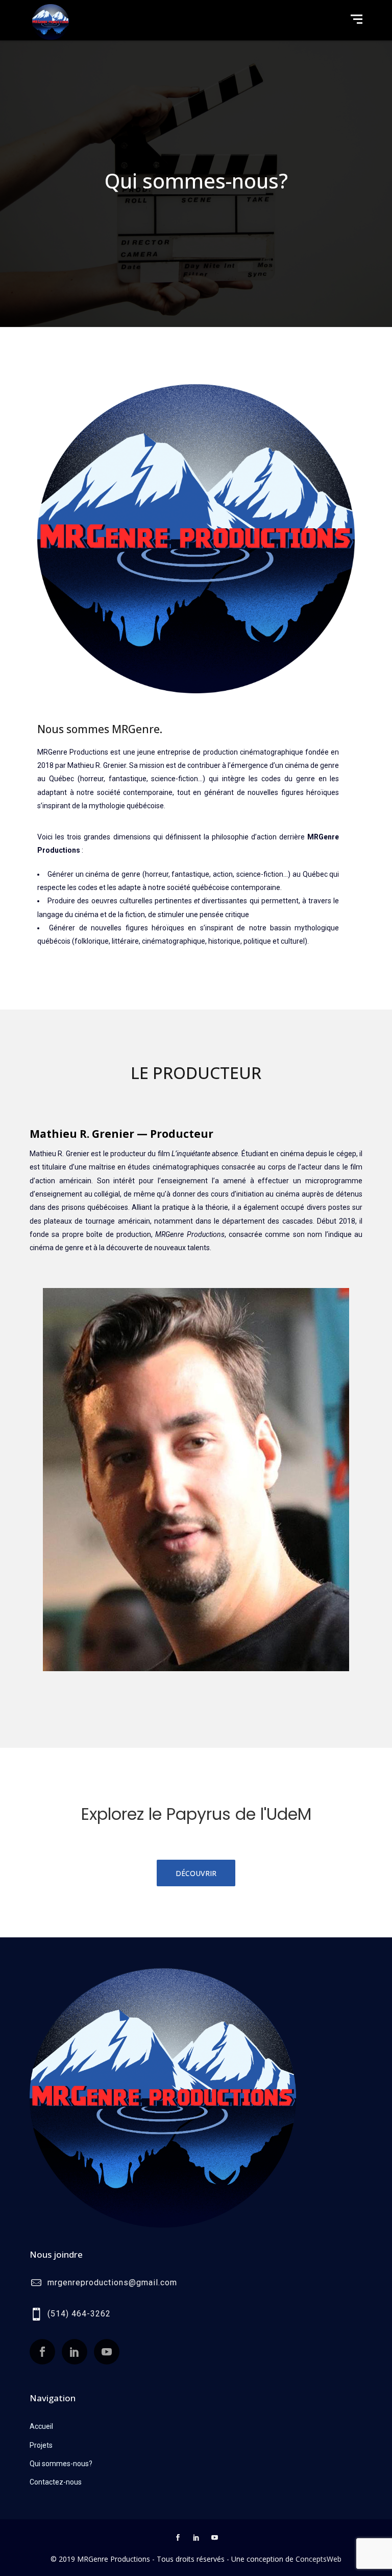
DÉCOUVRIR (196, 1873)
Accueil (41, 2426)
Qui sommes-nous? (61, 2464)
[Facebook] (178, 2539)
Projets (41, 2445)
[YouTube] (214, 2539)
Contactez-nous (56, 2482)
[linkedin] (196, 2539)
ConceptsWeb (318, 2559)
